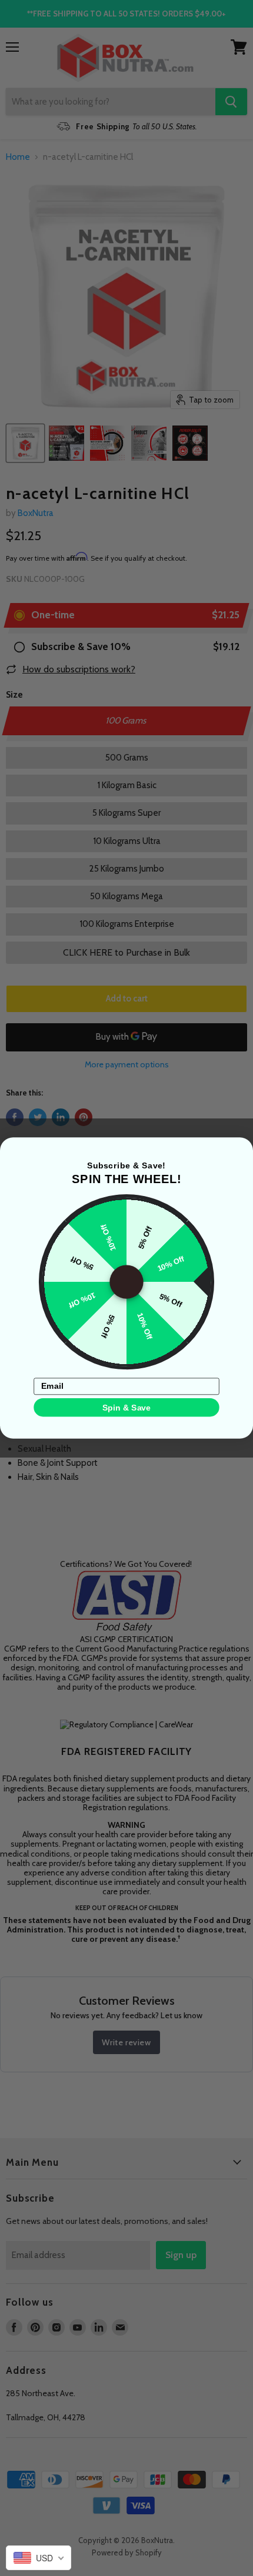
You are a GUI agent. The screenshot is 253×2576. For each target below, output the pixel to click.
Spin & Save (126, 1407)
